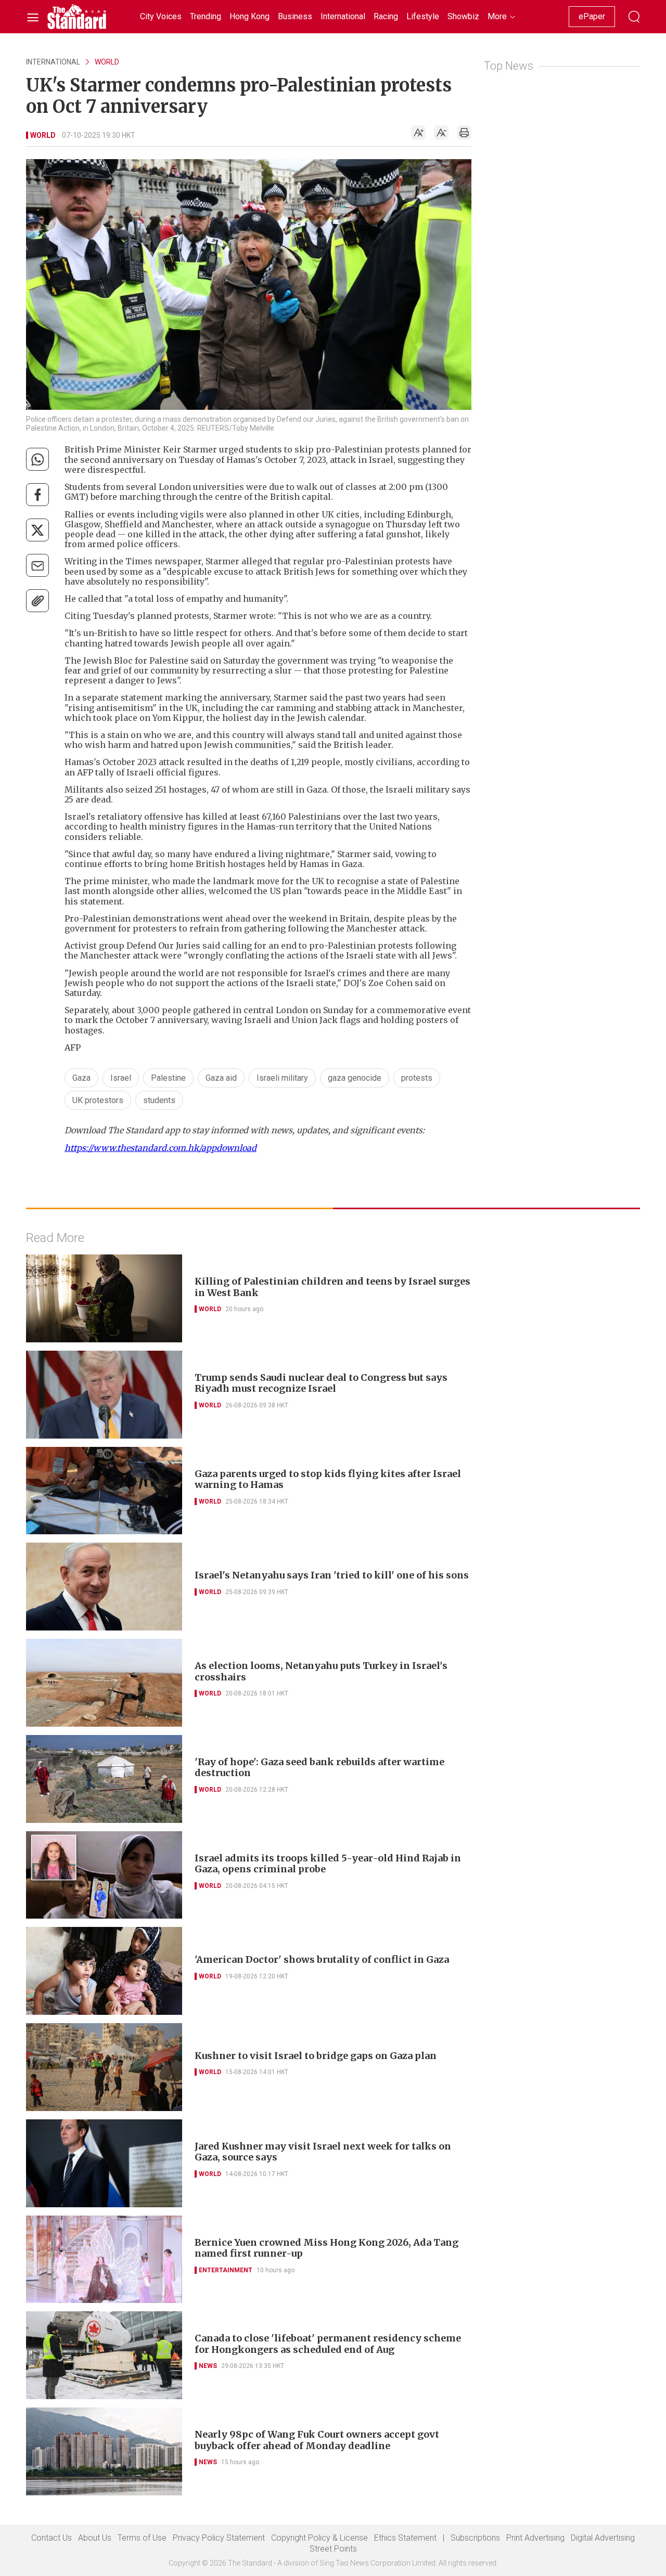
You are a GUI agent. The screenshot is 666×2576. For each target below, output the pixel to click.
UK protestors (98, 1100)
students (159, 1100)
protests (417, 1078)
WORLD (107, 62)
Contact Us (52, 2538)
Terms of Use (142, 2538)
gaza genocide (355, 1078)
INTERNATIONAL (53, 62)
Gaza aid (221, 1078)
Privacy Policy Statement (219, 2538)
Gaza (81, 1078)
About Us (95, 2538)
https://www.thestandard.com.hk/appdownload (161, 1148)
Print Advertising (535, 2538)
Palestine (168, 1078)
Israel (121, 1078)
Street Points (333, 2549)
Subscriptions (475, 2538)
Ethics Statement (405, 2538)
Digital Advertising (603, 2538)
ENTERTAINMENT (226, 2270)
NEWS (208, 2366)
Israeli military (282, 1078)
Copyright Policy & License (319, 2538)
